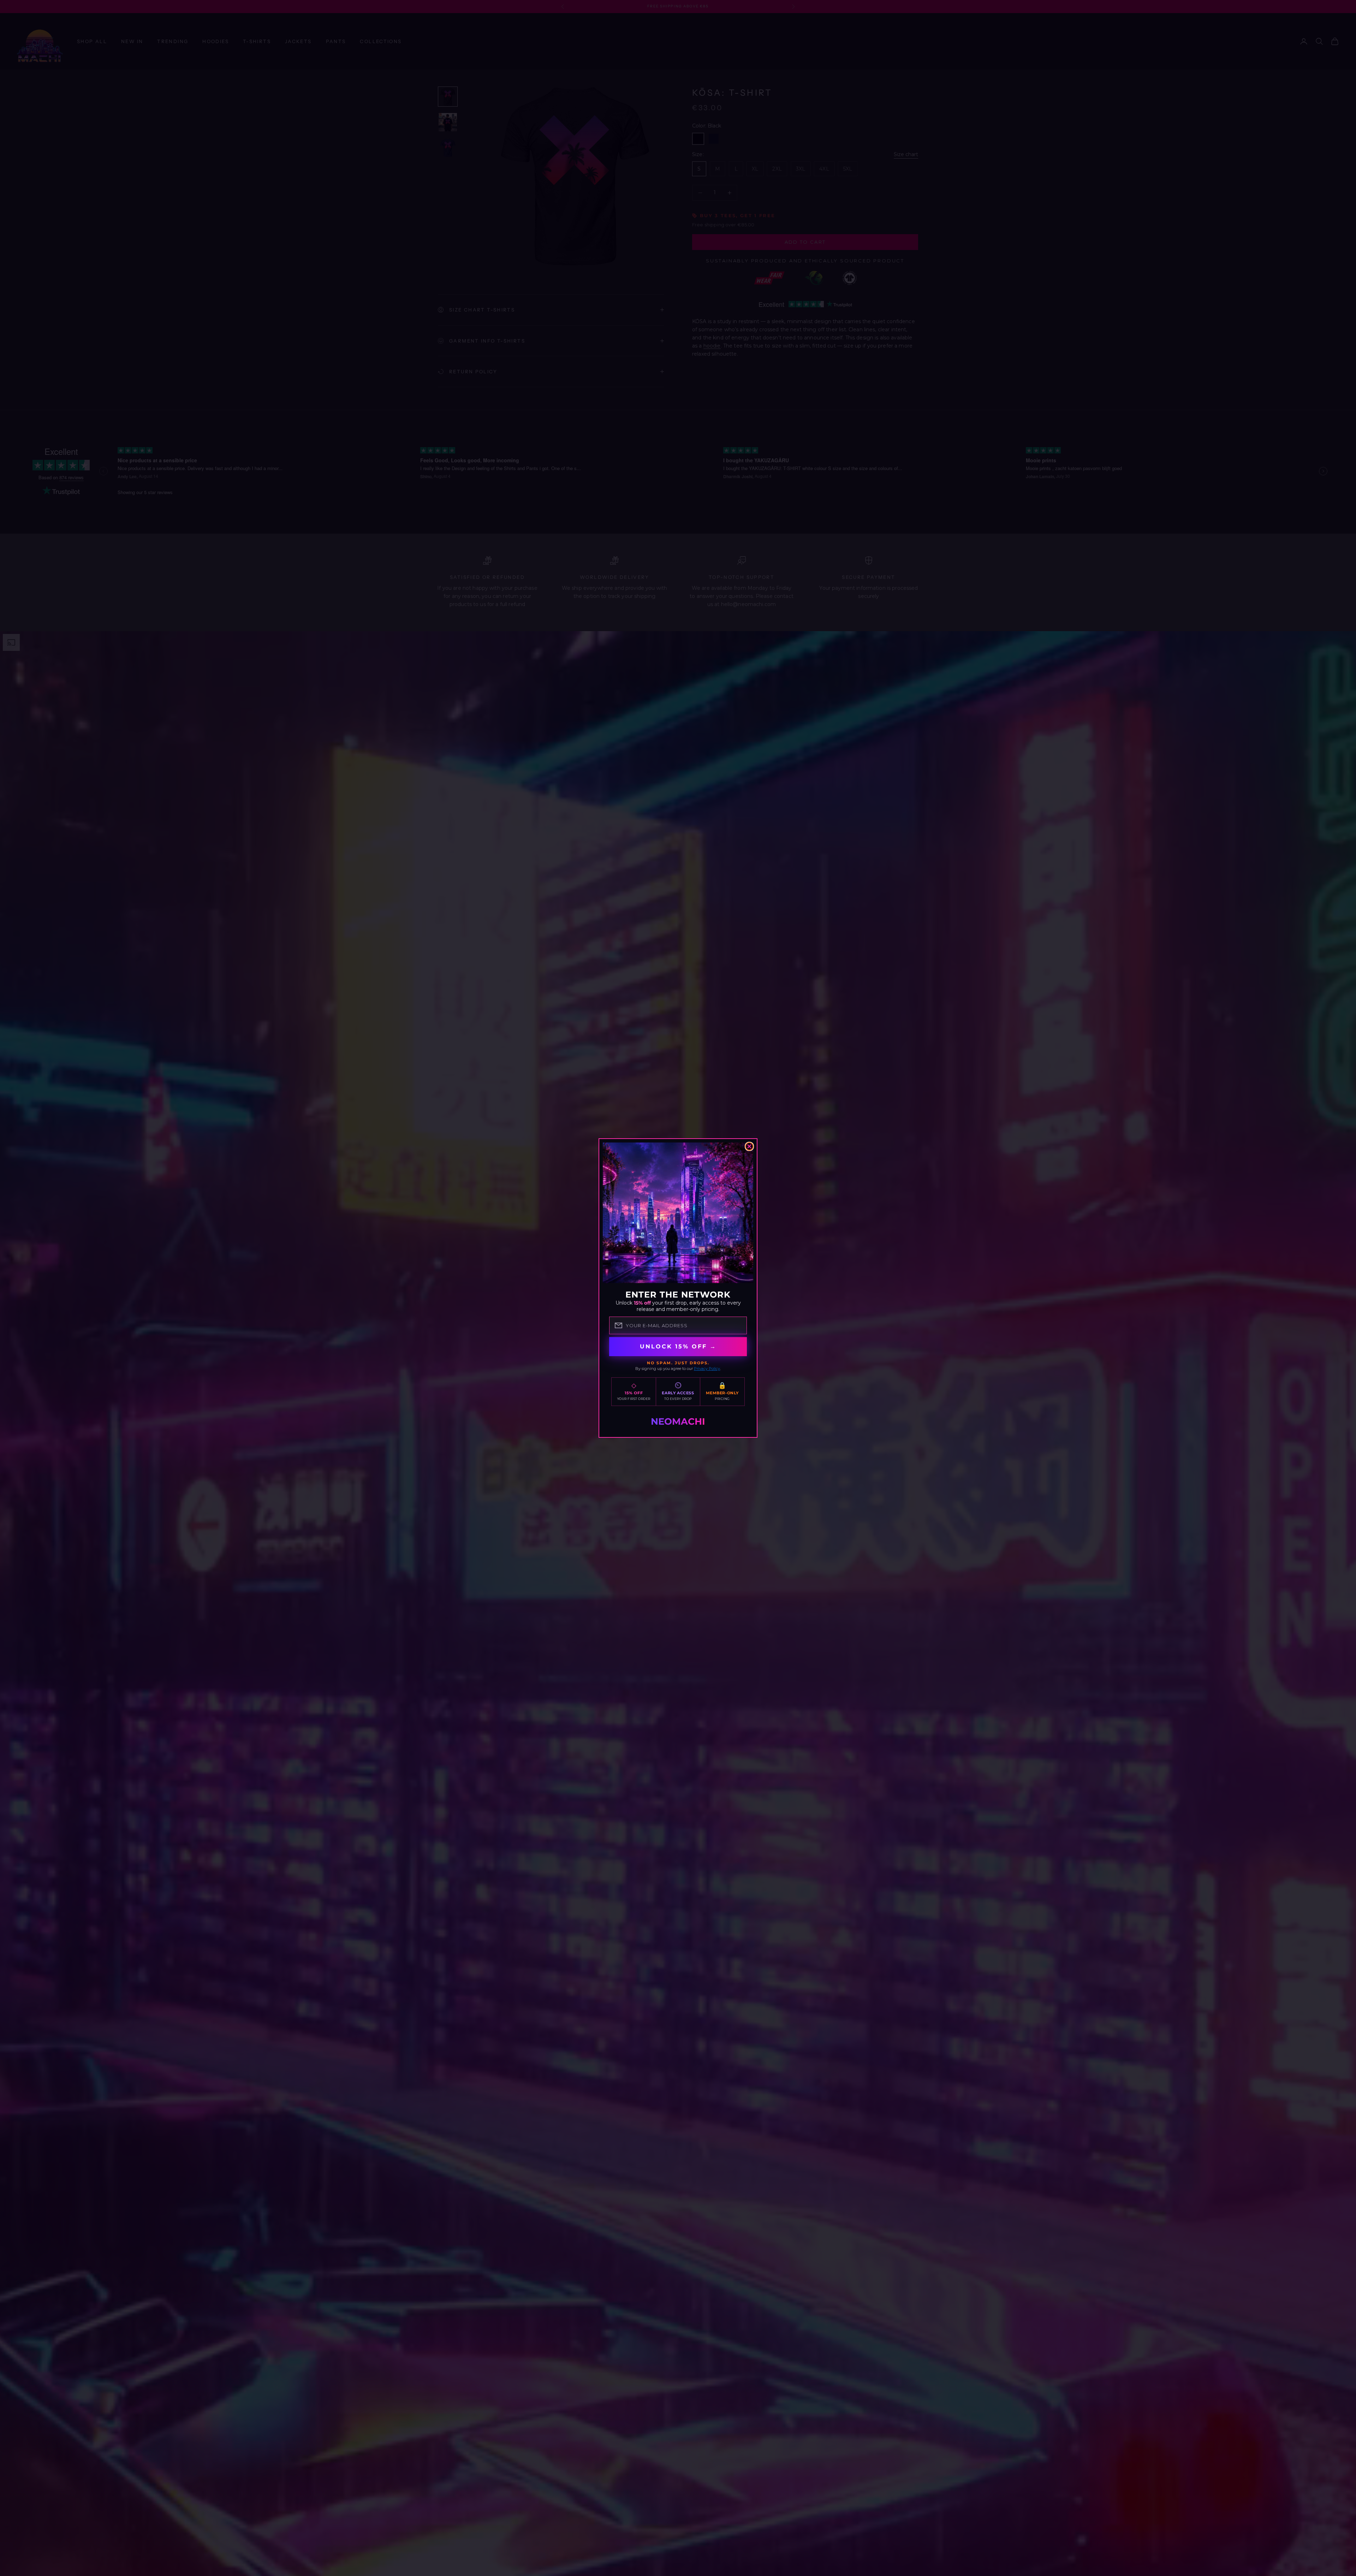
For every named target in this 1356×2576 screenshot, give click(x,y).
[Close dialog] (749, 1146)
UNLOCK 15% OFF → (678, 1346)
